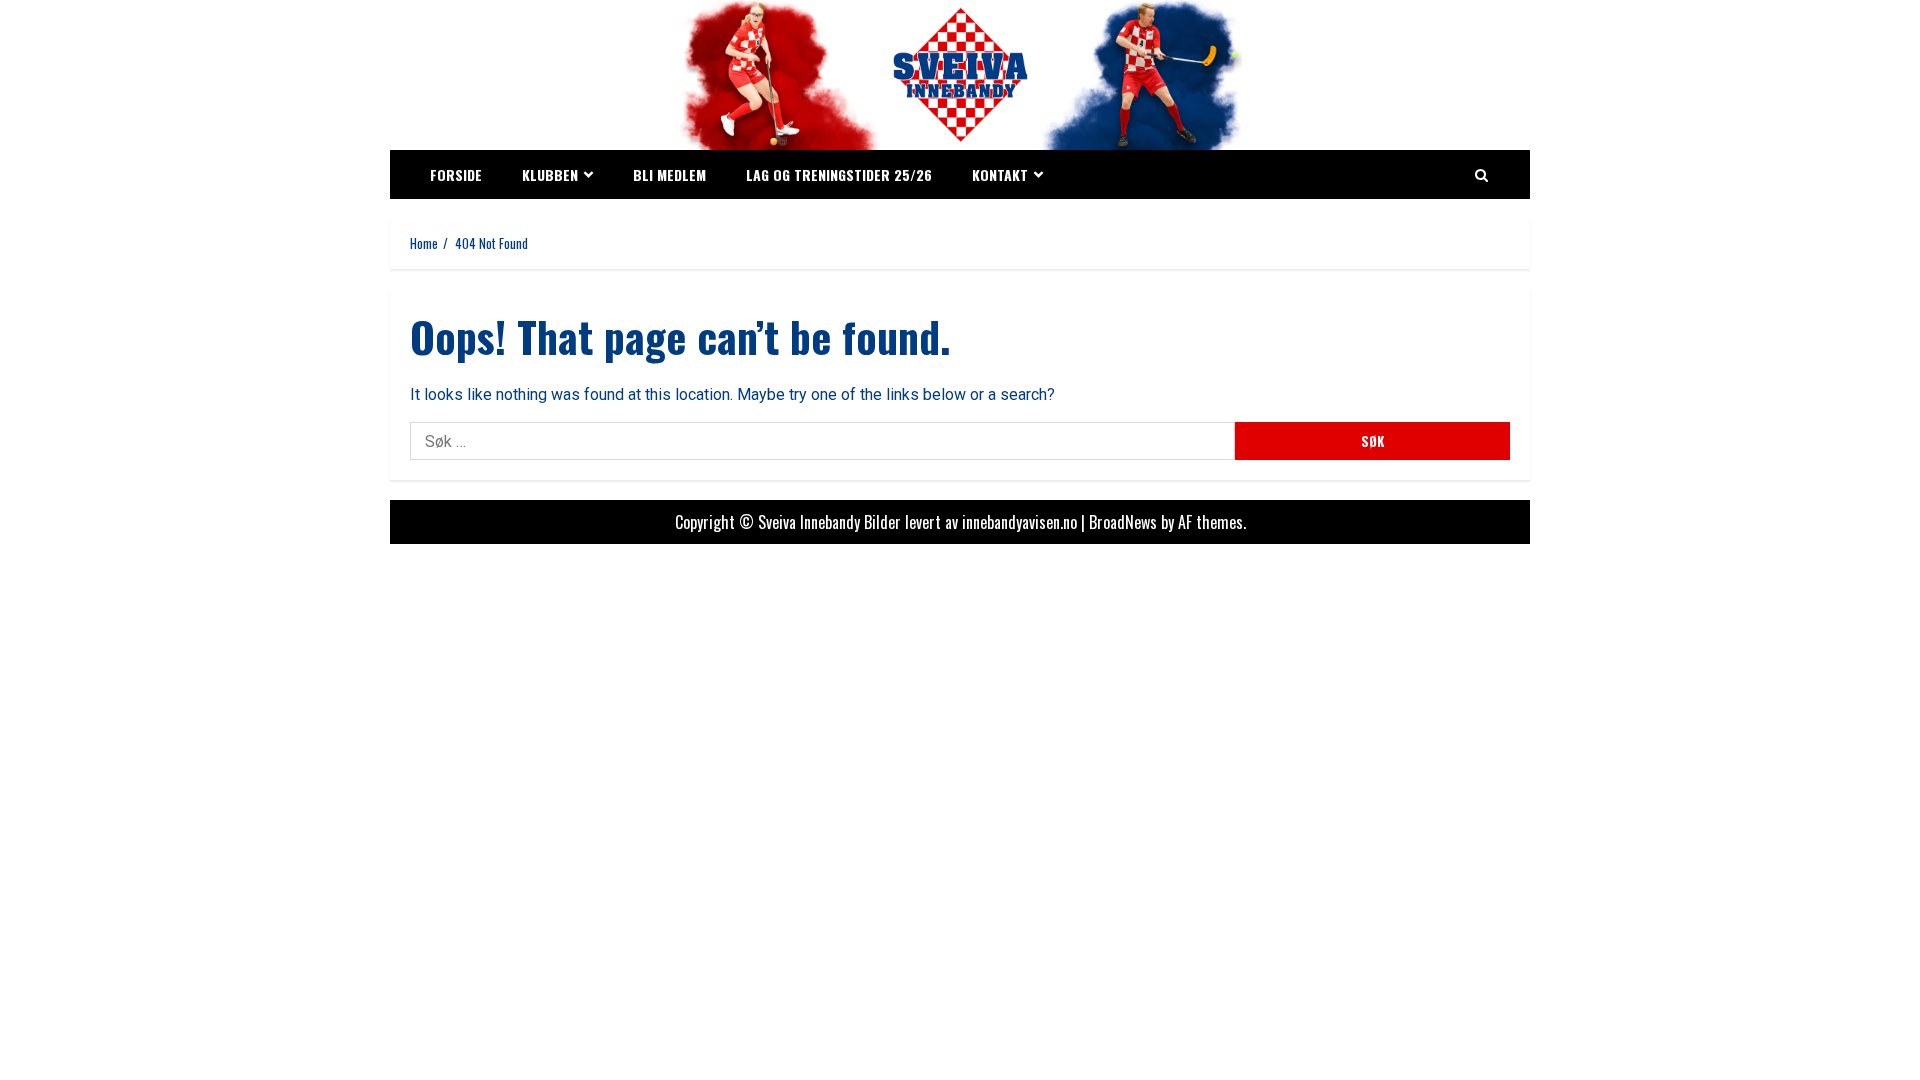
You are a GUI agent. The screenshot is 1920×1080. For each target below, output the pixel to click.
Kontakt (1000, 174)
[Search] (1481, 175)
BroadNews (1123, 522)
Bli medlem (669, 174)
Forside (456, 174)
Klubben (550, 174)
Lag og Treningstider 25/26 (839, 174)
